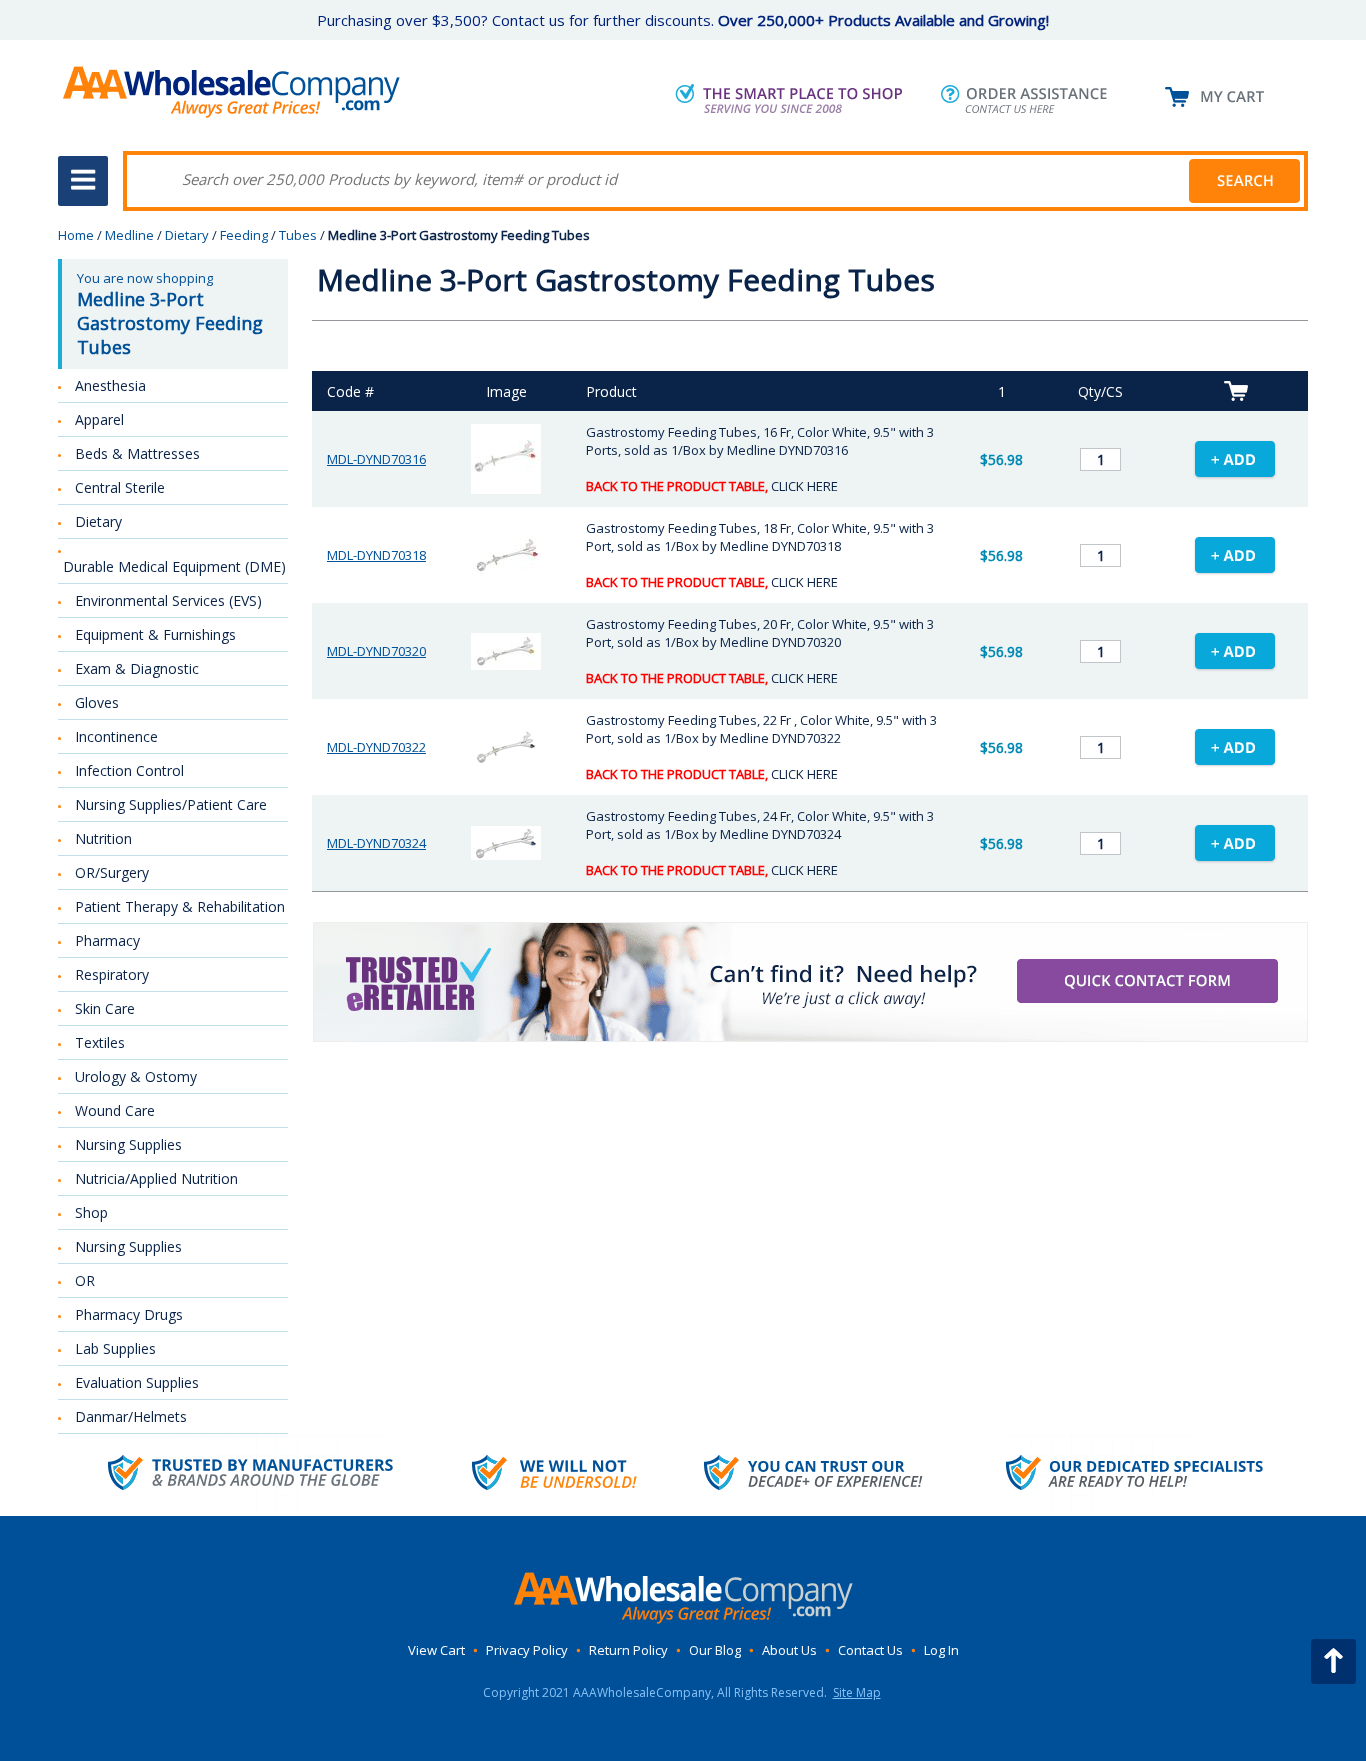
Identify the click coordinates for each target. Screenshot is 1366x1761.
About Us (789, 1650)
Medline (129, 235)
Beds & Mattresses (137, 453)
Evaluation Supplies (137, 1382)
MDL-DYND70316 (376, 459)
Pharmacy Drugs (129, 1314)
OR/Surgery (112, 872)
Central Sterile (120, 487)
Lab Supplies (115, 1348)
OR (85, 1280)
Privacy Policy (527, 1650)
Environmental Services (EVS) (168, 600)
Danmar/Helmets (131, 1416)
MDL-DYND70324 (376, 843)
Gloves (97, 702)
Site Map (857, 1692)
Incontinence (116, 736)
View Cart (436, 1650)
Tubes (298, 235)
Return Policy (628, 1650)
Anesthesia (110, 385)
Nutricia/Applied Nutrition (156, 1178)
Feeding (244, 235)
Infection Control (129, 770)
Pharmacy (107, 940)
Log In (941, 1650)
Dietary (187, 235)
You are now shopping (170, 314)
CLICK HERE (804, 486)
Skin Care (105, 1008)
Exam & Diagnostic (137, 668)
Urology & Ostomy (136, 1076)
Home (76, 235)
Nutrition (103, 838)
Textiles (100, 1042)
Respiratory (112, 974)
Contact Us (870, 1650)
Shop (91, 1212)
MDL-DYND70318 (376, 555)
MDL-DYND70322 (376, 747)
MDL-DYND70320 (376, 651)
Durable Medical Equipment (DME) (174, 566)
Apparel (99, 419)
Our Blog (715, 1650)
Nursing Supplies (128, 1144)
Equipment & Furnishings (155, 634)
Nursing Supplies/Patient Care (171, 804)
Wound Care (115, 1110)
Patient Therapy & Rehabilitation (180, 906)
